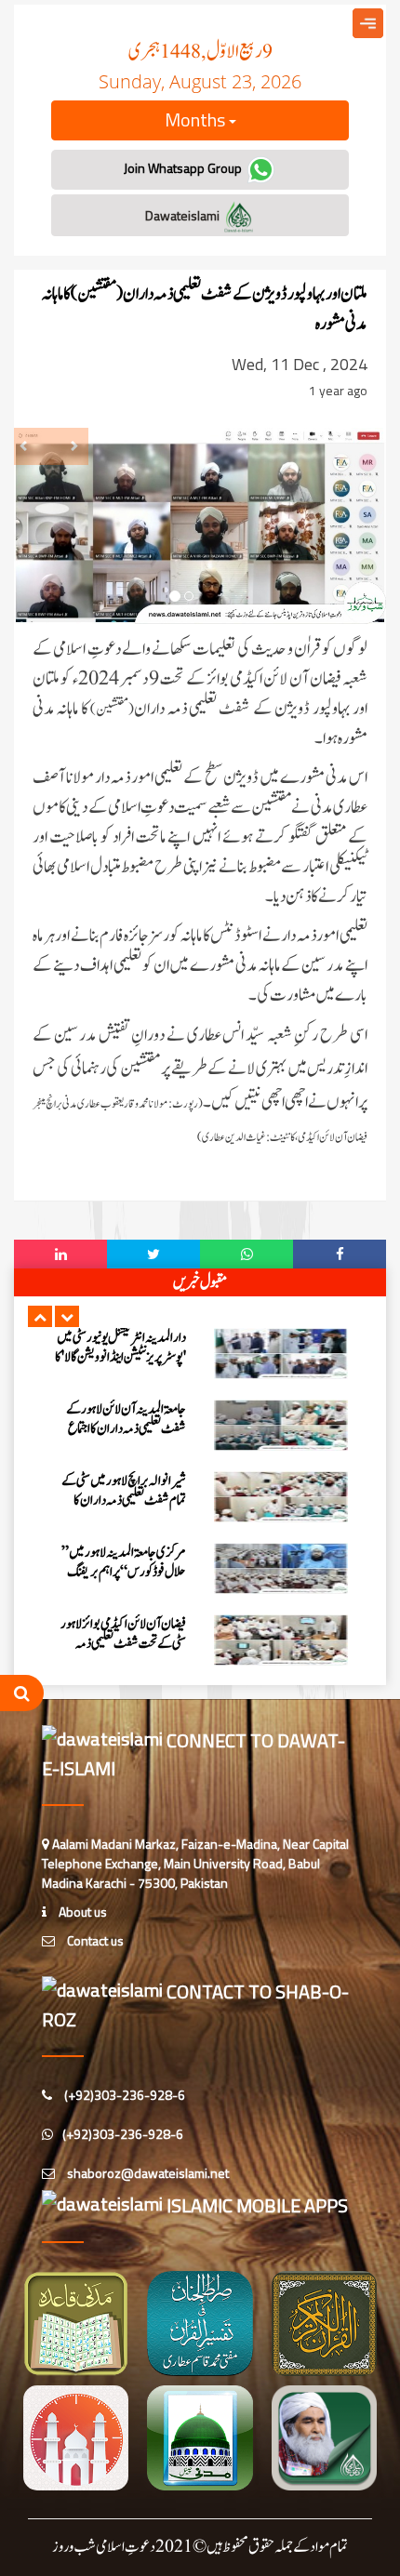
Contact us (94, 1940)
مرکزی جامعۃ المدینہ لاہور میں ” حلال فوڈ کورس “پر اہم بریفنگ (124, 1562)
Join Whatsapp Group (184, 168)
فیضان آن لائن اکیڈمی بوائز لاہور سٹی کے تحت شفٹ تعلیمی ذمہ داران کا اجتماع (123, 1644)
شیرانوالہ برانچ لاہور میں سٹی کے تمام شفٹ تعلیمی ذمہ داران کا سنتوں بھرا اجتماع (124, 1500)
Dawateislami (184, 215)
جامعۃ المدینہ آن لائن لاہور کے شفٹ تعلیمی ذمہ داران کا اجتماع (126, 1419)
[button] (40, 1316)
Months (197, 120)
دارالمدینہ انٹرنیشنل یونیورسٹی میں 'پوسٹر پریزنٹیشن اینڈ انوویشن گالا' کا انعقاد (120, 1357)
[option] (200, 1354)
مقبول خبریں (200, 1282)
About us (81, 1912)
